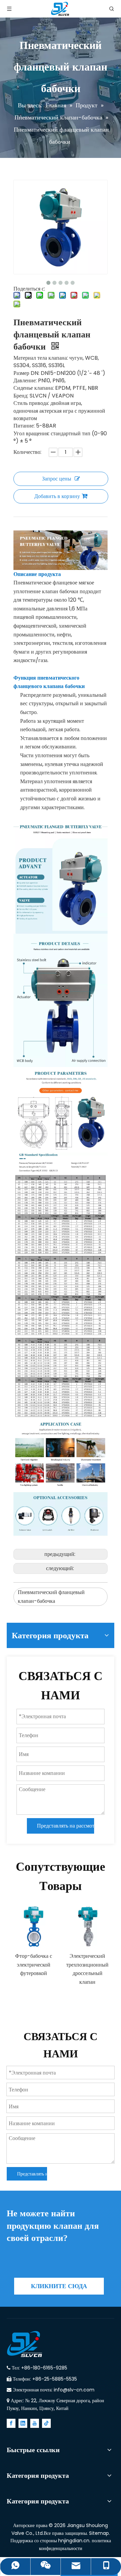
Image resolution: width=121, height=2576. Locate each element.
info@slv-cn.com (74, 2390)
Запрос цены (57, 479)
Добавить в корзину (57, 496)
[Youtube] (35, 2423)
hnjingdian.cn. (74, 2541)
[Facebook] (11, 2423)
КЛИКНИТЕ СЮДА (59, 2286)
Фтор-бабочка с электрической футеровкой (34, 1965)
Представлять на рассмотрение (66, 1826)
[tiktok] (46, 2423)
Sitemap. (99, 2533)
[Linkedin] (23, 2423)
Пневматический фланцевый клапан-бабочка (51, 1597)
